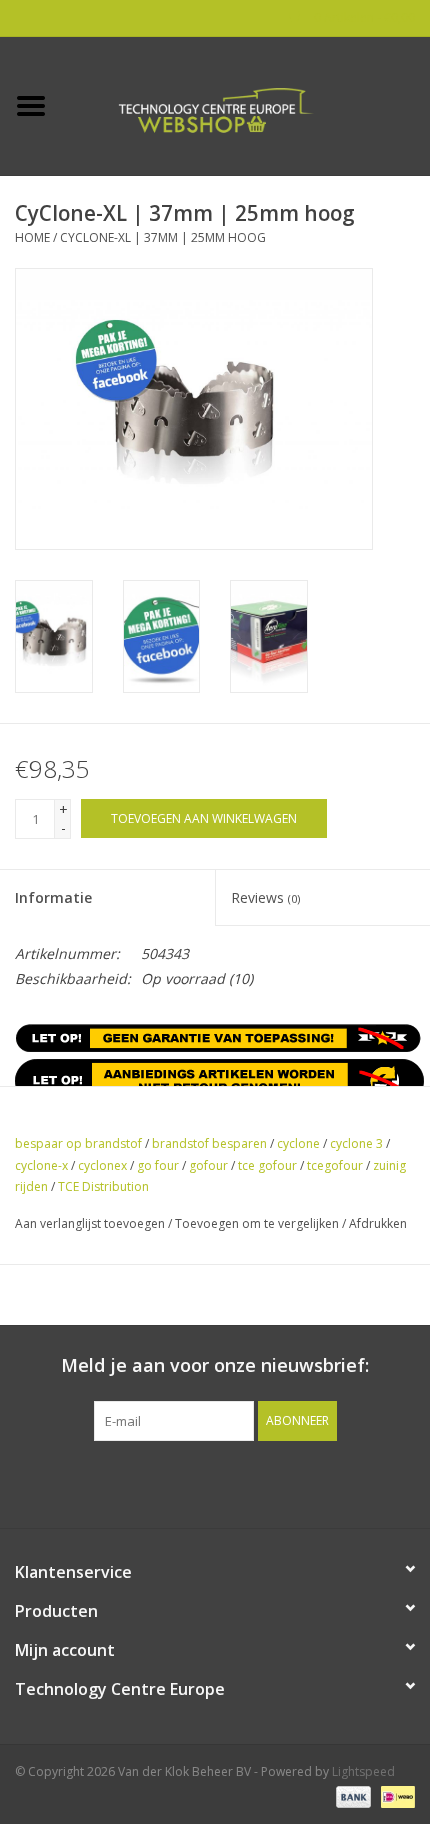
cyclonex (102, 1165)
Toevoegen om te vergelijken (258, 1223)
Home (32, 237)
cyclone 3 (356, 1143)
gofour (208, 1165)
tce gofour (267, 1165)
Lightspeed (363, 1771)
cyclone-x (41, 1165)
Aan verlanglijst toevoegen (90, 1223)
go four (158, 1165)
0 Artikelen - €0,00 (363, 17)
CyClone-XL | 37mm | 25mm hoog (163, 237)
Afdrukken (378, 1223)
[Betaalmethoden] (351, 1796)
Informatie (53, 897)
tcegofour (335, 1165)
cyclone (298, 1143)
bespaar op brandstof (78, 1143)
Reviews (265, 897)
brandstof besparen (209, 1143)
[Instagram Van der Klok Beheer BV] (323, 1482)
